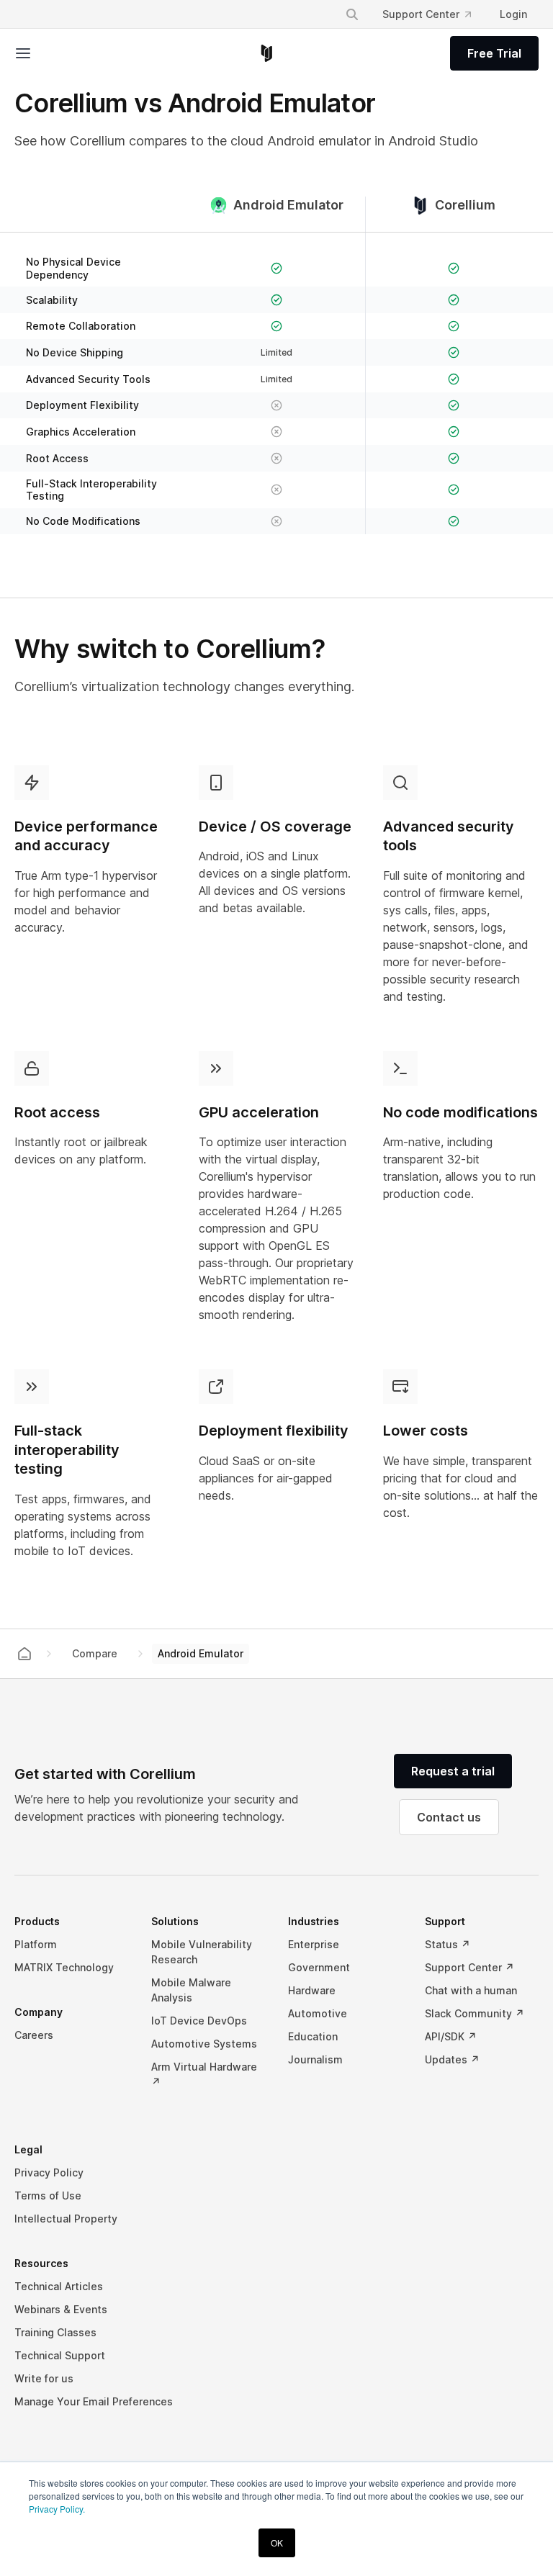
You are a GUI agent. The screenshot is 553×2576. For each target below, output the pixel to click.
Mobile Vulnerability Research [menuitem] (202, 1952)
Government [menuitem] (319, 1967)
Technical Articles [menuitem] (59, 2286)
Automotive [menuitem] (318, 2013)
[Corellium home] (24, 1654)
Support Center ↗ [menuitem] (469, 1967)
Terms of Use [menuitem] (48, 2196)
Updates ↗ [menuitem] (452, 2059)
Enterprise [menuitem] (314, 1944)
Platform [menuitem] (36, 1944)
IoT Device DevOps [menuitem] (199, 2021)
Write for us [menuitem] (44, 2378)
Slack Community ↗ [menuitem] (475, 2013)
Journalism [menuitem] (315, 2059)
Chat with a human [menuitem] (471, 1990)
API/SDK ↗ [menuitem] (451, 2036)
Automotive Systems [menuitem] (204, 2044)
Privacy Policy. (57, 2509)
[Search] (352, 14)
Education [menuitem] (313, 2036)
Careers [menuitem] (34, 2035)
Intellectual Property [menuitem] (66, 2219)
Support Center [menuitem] (421, 14)
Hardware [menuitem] (312, 1990)
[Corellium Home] (267, 53)
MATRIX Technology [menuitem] (64, 1967)
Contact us (449, 1817)
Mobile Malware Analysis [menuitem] (191, 1990)
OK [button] (277, 2543)
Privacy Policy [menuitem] (49, 2172)
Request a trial (453, 1771)
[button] (49, 53)
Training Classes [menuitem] (55, 2332)
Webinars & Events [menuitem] (61, 2309)
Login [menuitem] (513, 14)
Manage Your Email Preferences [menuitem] (94, 2401)
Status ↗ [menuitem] (448, 1944)
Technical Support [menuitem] (60, 2355)
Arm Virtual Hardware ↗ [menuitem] (204, 2074)
